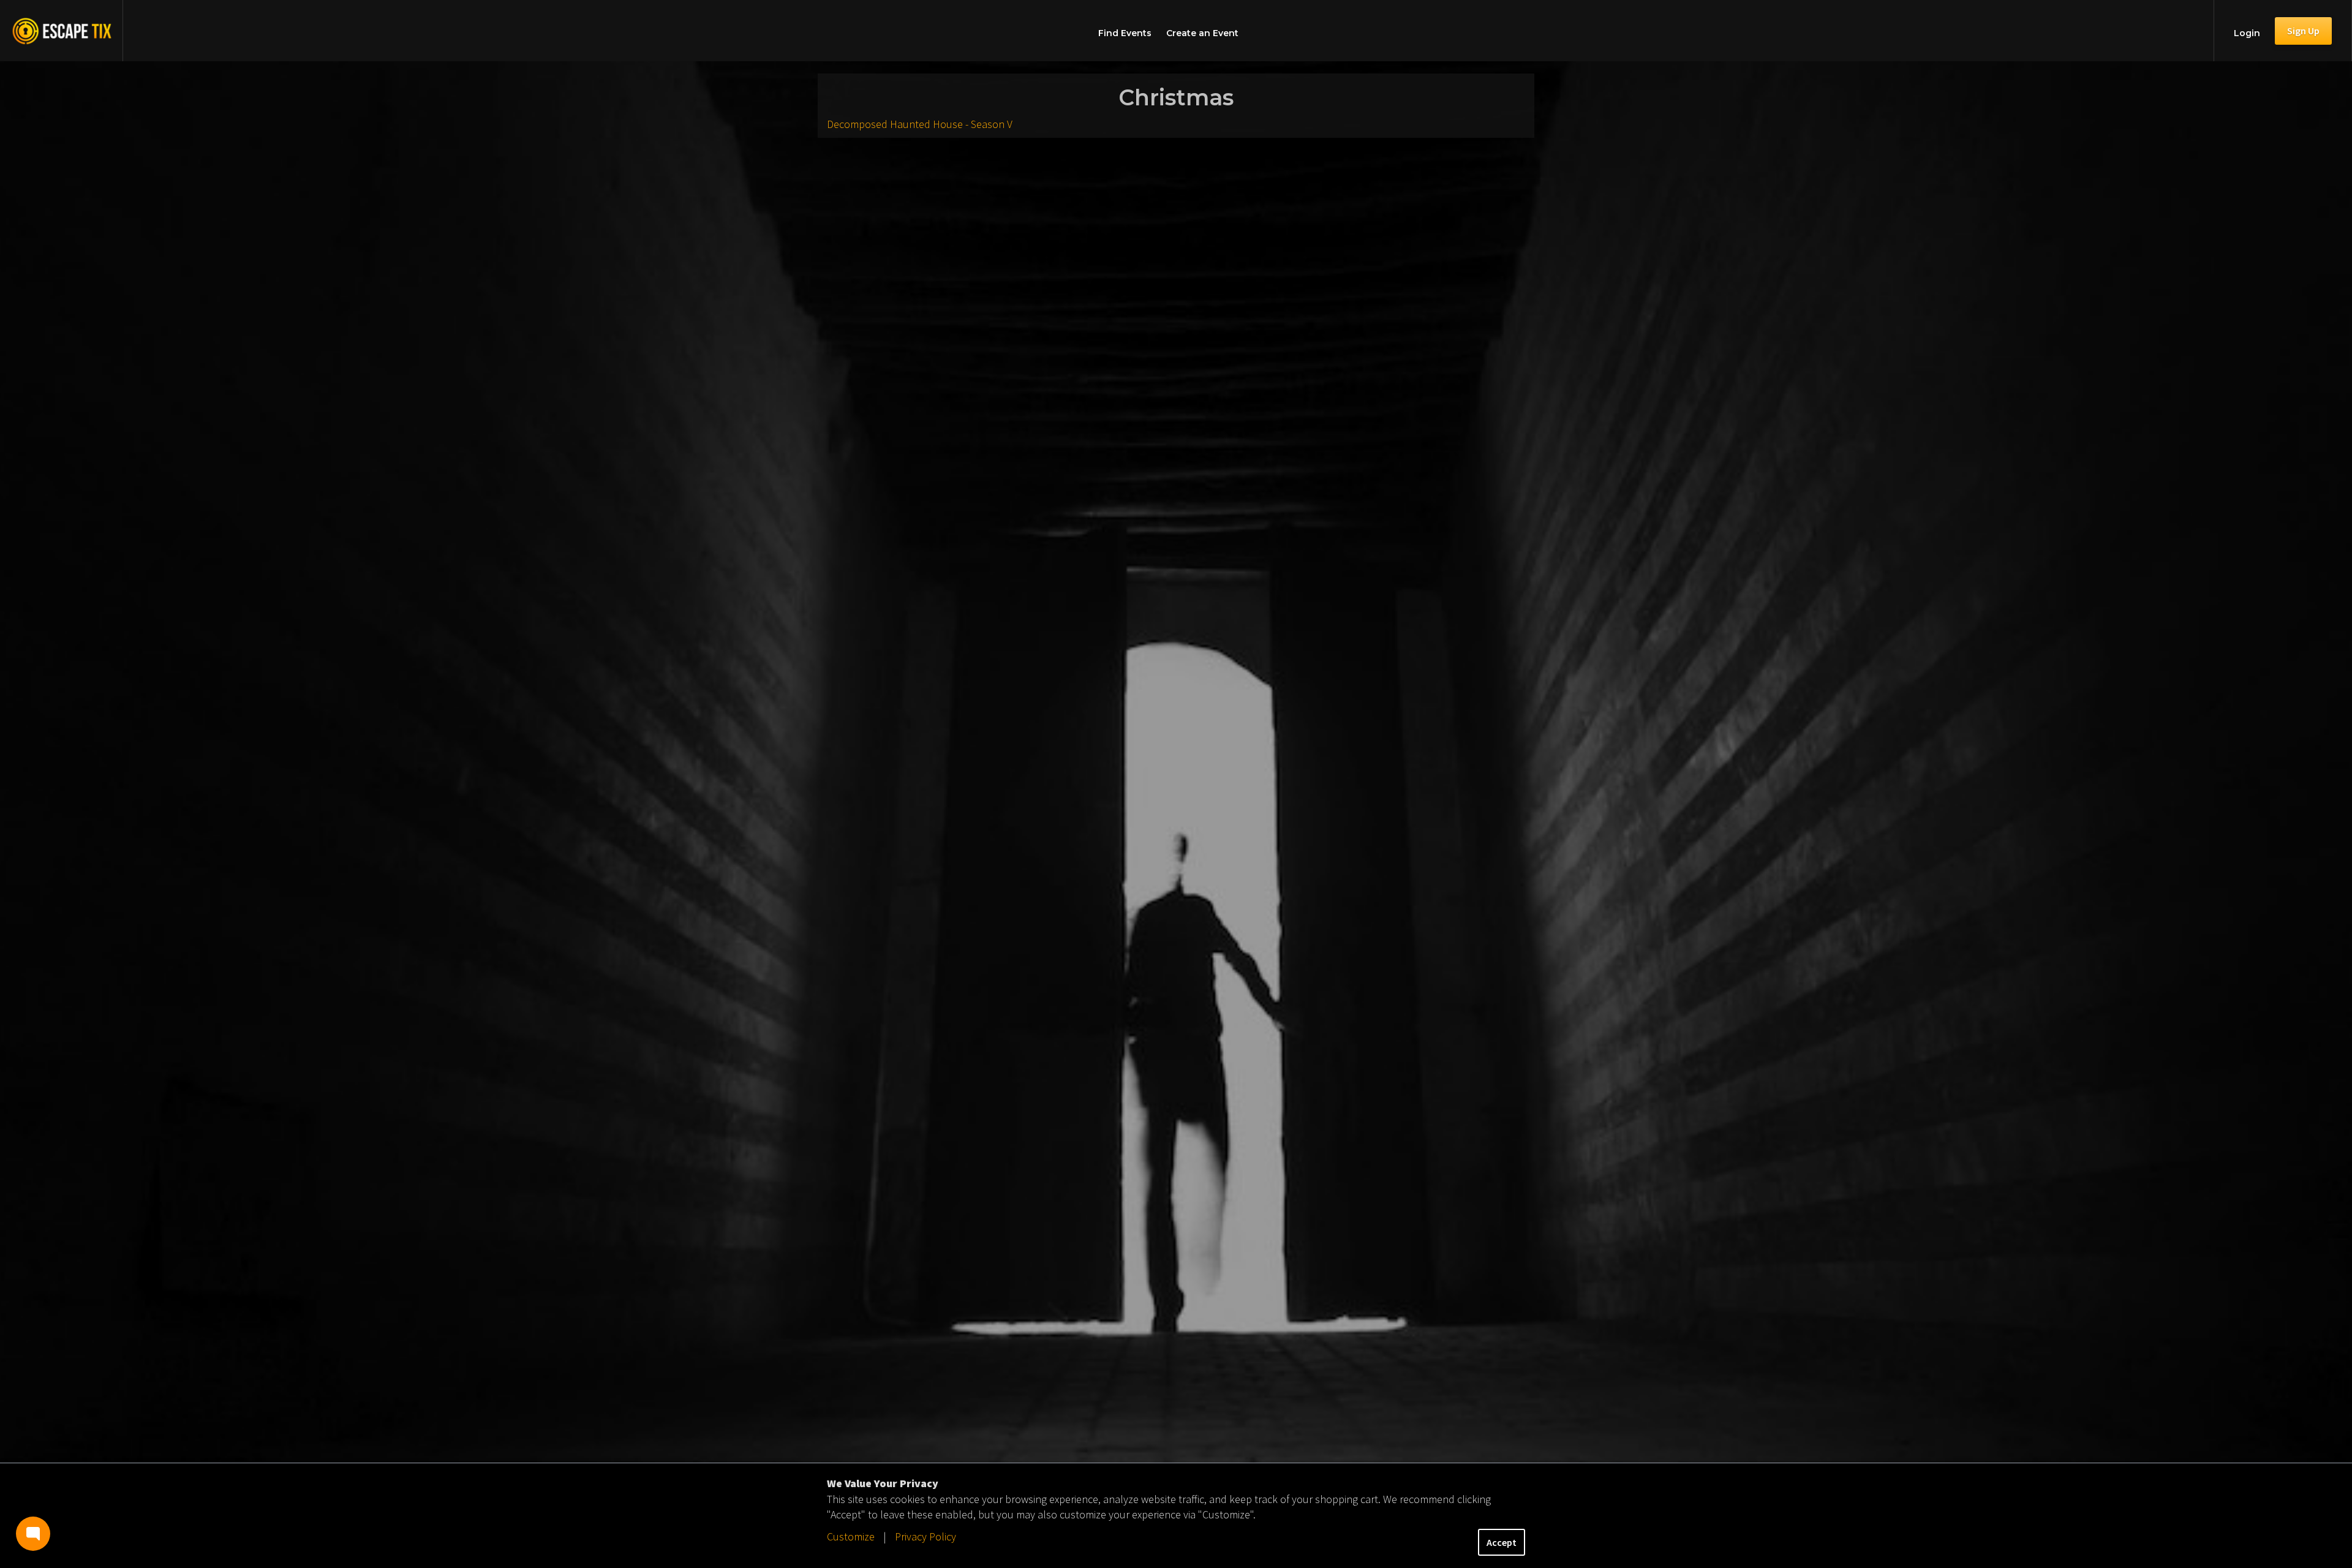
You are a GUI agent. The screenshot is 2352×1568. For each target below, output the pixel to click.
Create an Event (1202, 33)
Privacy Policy (925, 1536)
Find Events (1125, 33)
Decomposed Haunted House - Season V (920, 124)
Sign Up (2303, 31)
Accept (1502, 1542)
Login (2247, 33)
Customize (851, 1536)
